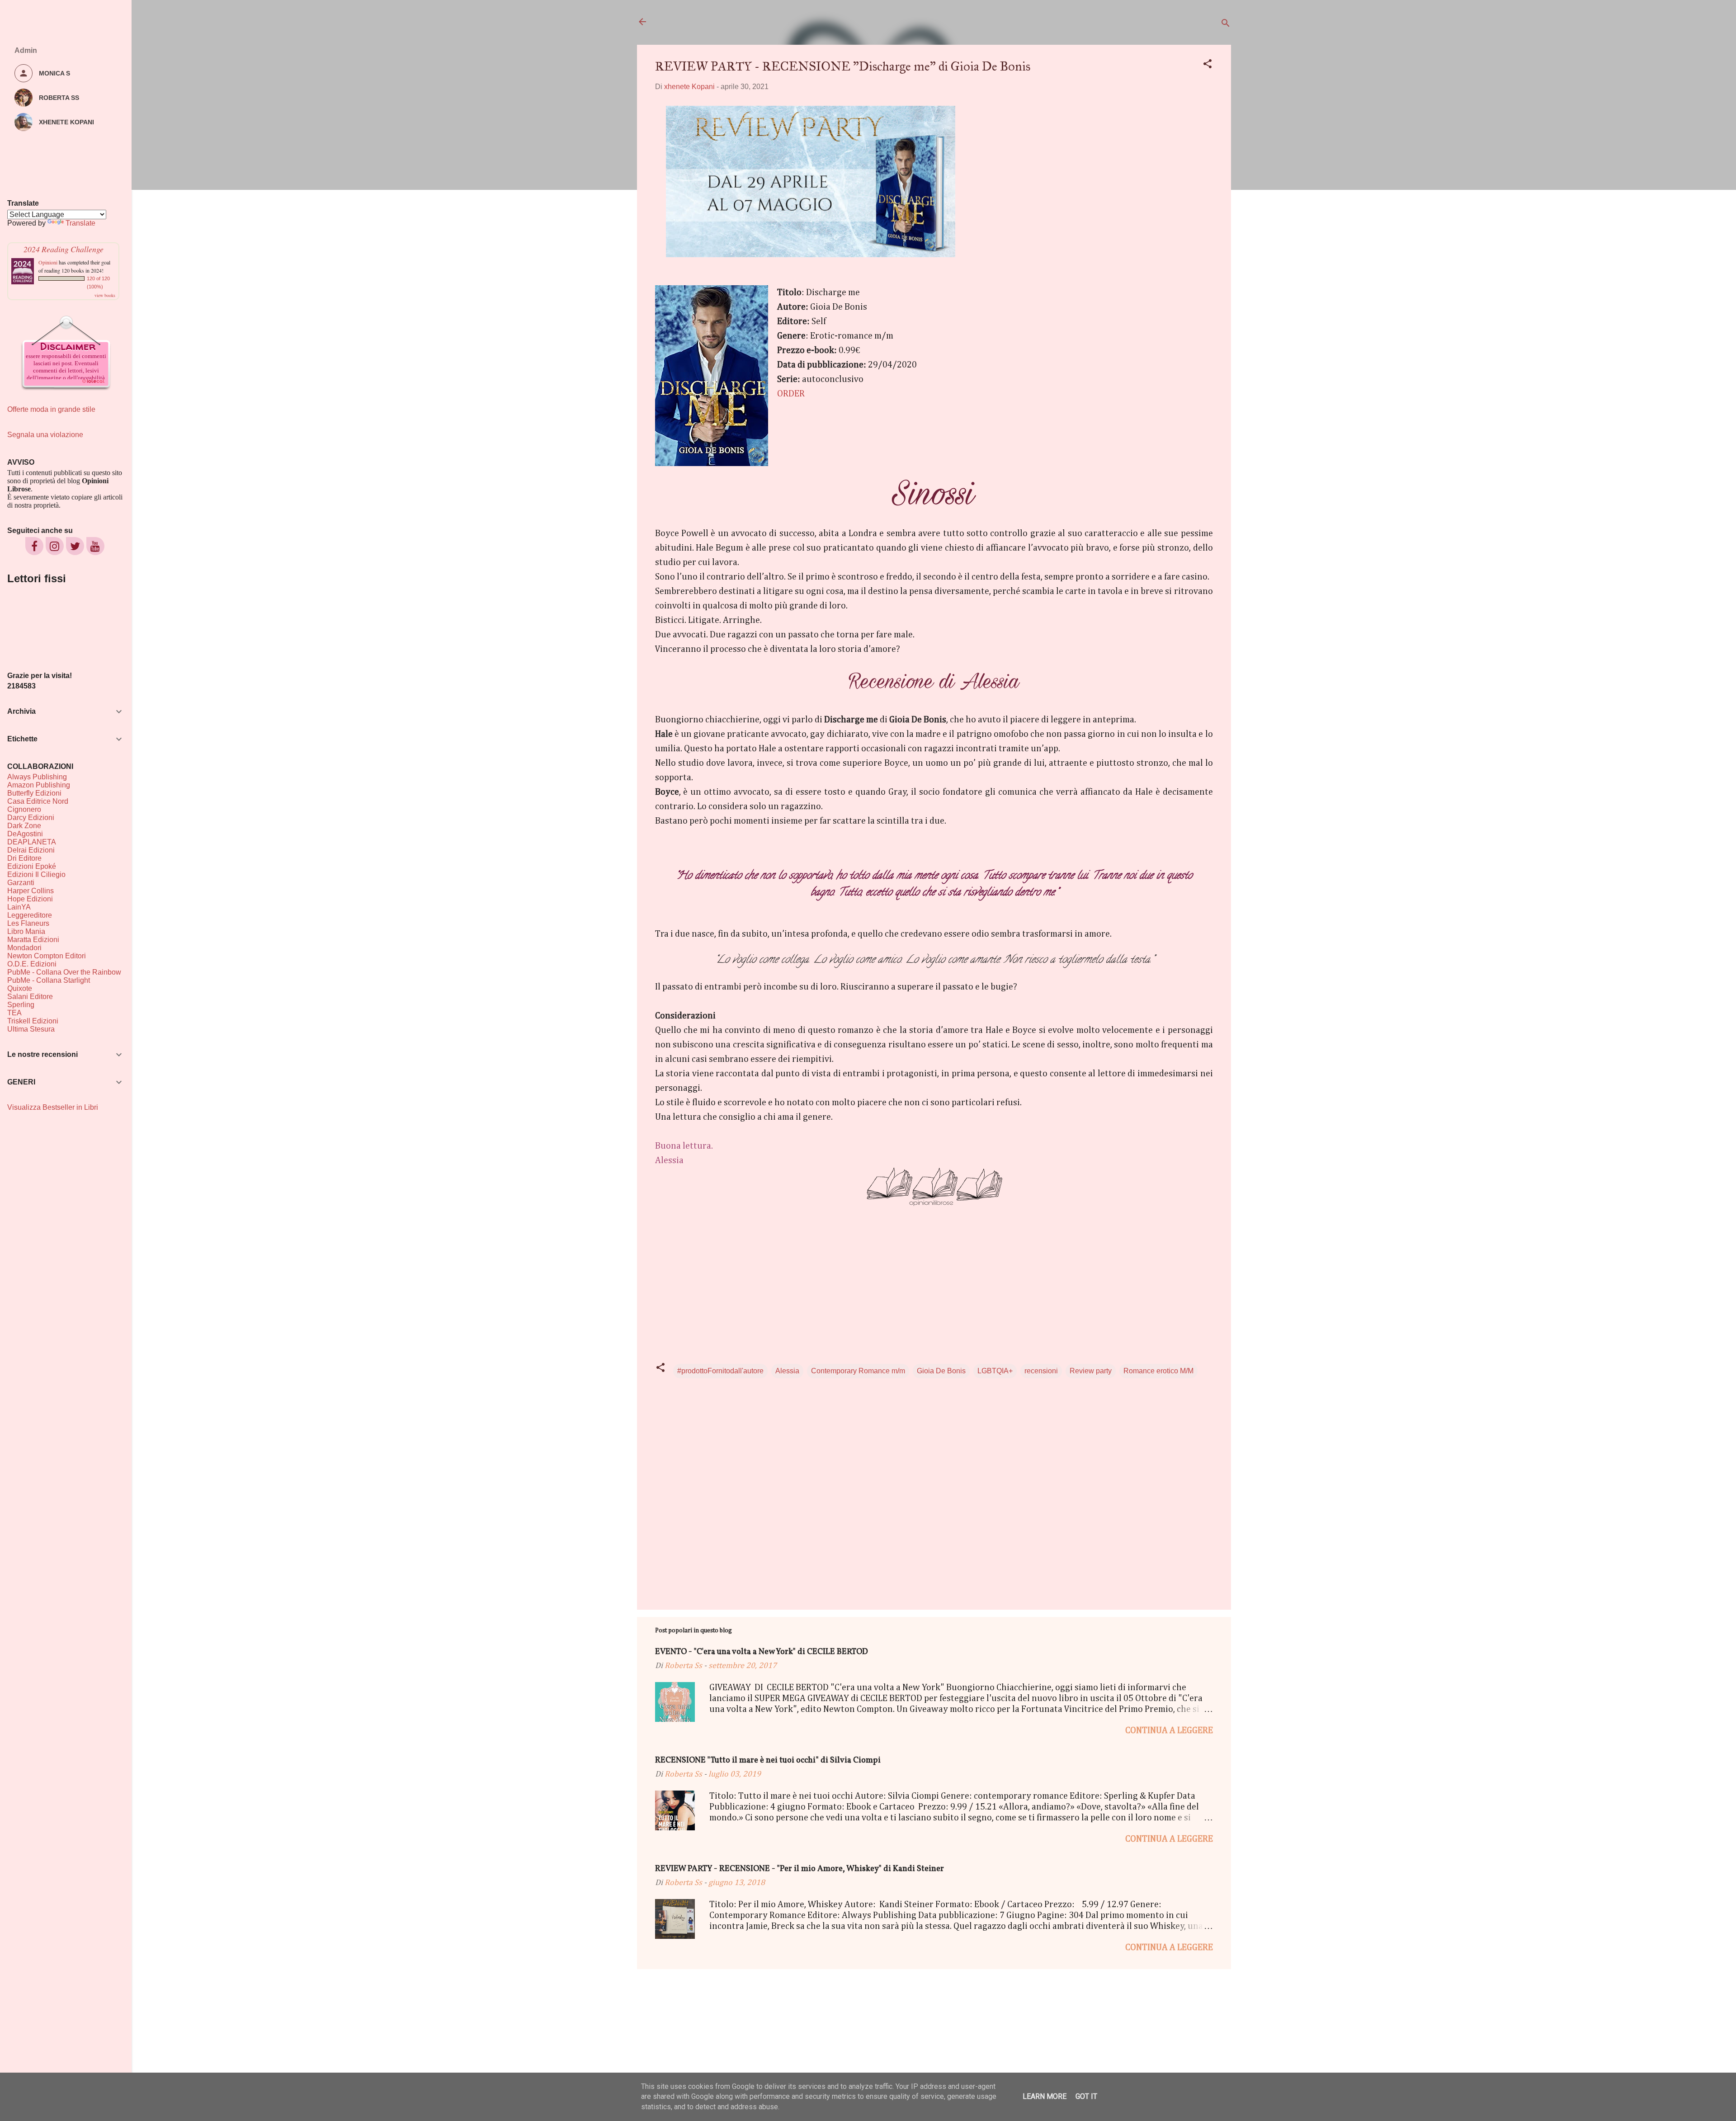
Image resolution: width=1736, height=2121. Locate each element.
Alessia (787, 1371)
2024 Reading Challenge (64, 249)
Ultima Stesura (31, 1029)
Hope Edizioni (30, 899)
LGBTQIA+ (995, 1371)
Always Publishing (37, 777)
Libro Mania (26, 931)
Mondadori (24, 948)
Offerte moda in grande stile (51, 409)
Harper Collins (31, 891)
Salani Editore (30, 997)
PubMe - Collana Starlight (49, 980)
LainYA (19, 907)
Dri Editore (24, 858)
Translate (80, 223)
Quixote (20, 988)
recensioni (1041, 1371)
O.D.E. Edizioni (32, 964)
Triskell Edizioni (33, 1021)
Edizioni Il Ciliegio (36, 874)
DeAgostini (25, 834)
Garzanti (21, 883)
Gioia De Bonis (941, 1371)
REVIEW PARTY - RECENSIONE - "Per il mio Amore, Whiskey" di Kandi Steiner (800, 1869)
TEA (14, 1013)
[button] (1208, 65)
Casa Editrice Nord (38, 801)
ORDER (791, 394)
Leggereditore (30, 915)
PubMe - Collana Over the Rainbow (64, 972)
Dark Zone (24, 826)
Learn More (1045, 2096)
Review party (1091, 1371)
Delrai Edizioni (31, 850)
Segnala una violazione (45, 435)
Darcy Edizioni (31, 818)
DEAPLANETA (32, 842)
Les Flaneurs (28, 923)
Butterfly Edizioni (34, 793)
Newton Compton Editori (47, 956)
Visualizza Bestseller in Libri (53, 1107)
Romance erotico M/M (1158, 1371)
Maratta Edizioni (33, 940)
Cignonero (24, 809)
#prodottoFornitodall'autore (720, 1371)
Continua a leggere (1169, 1730)
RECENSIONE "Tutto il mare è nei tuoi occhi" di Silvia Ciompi (768, 1760)
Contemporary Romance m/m (858, 1371)
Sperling (21, 1005)
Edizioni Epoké (32, 866)
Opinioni (48, 262)
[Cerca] (1226, 25)
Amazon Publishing (39, 785)
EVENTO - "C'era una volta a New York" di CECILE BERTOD (762, 1652)
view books (105, 295)
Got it (1086, 2096)
